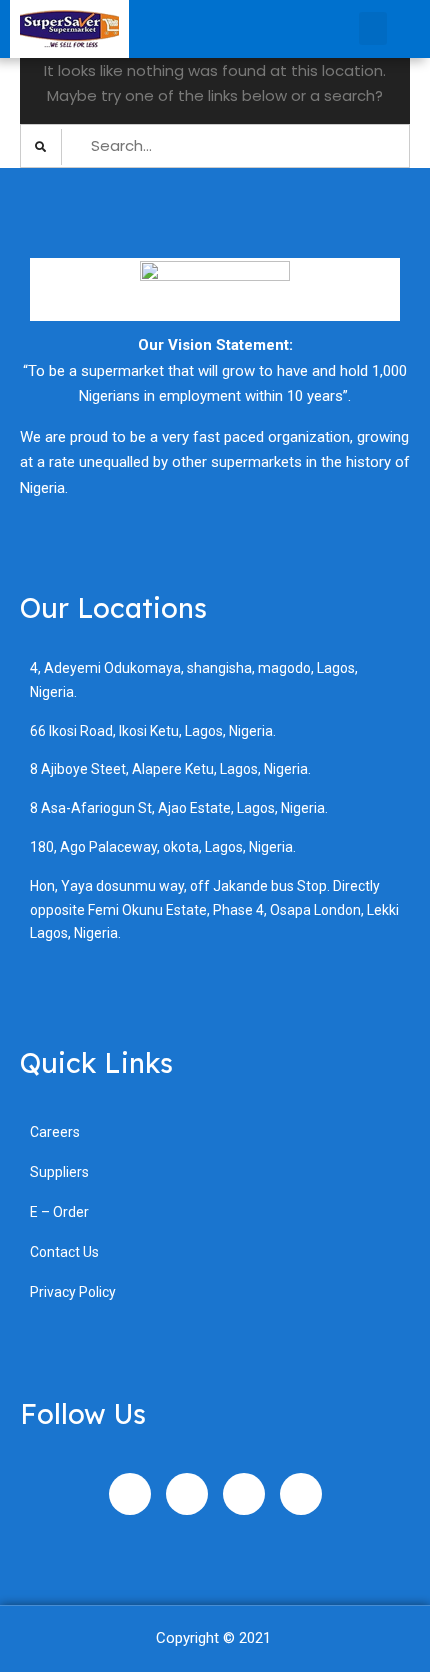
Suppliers (59, 1172)
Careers (55, 1132)
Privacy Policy (73, 1292)
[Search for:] (215, 145)
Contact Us (64, 1252)
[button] (373, 28)
